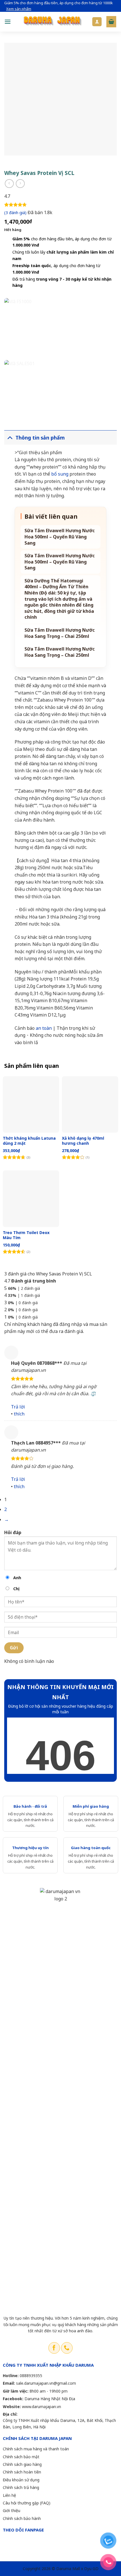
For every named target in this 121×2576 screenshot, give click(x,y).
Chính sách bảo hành (22, 2518)
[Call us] (67, 2348)
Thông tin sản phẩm (40, 438)
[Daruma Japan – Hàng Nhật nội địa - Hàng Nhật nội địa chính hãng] (51, 22)
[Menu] (8, 22)
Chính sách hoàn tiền (22, 2472)
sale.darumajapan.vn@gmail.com (46, 2383)
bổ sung (59, 474)
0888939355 (31, 2376)
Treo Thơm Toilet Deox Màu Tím (26, 1235)
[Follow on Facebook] (54, 2348)
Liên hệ (9, 2495)
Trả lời (18, 1407)
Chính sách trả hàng (21, 2487)
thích (19, 1414)
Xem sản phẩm (19, 9)
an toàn (43, 1028)
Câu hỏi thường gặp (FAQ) (27, 2503)
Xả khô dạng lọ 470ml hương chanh (83, 1141)
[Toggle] (10, 437)
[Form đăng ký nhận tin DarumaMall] (60, 1746)
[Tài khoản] (97, 22)
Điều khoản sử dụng (21, 2480)
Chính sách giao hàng (22, 2464)
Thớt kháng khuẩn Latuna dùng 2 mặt (29, 1141)
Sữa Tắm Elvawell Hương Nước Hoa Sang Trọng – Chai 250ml (60, 633)
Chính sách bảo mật (21, 2457)
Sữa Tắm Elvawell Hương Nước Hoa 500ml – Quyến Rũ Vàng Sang (60, 537)
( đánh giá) (16, 213)
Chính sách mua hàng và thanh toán (36, 2449)
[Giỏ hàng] (111, 22)
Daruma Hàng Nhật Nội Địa (50, 2399)
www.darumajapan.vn (42, 2407)
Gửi (14, 1648)
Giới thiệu (12, 2510)
